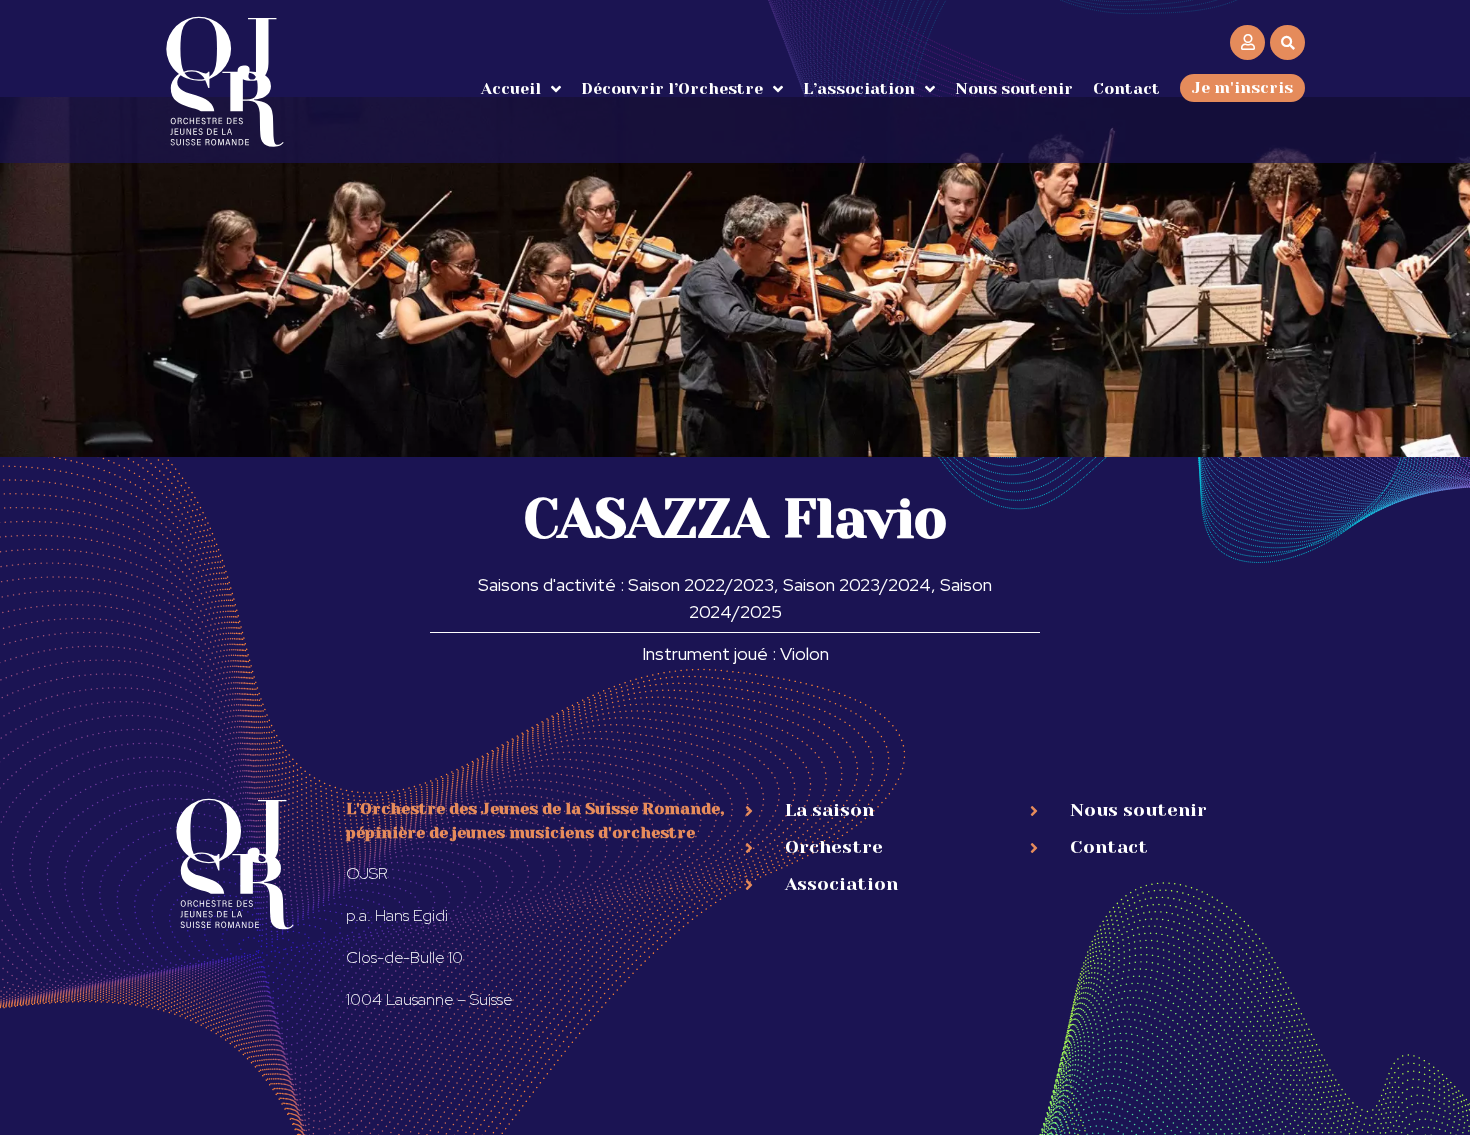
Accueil (511, 88)
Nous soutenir (1014, 88)
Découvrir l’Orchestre (672, 88)
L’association (859, 88)
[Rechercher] (1287, 42)
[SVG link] (225, 81)
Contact (1126, 88)
